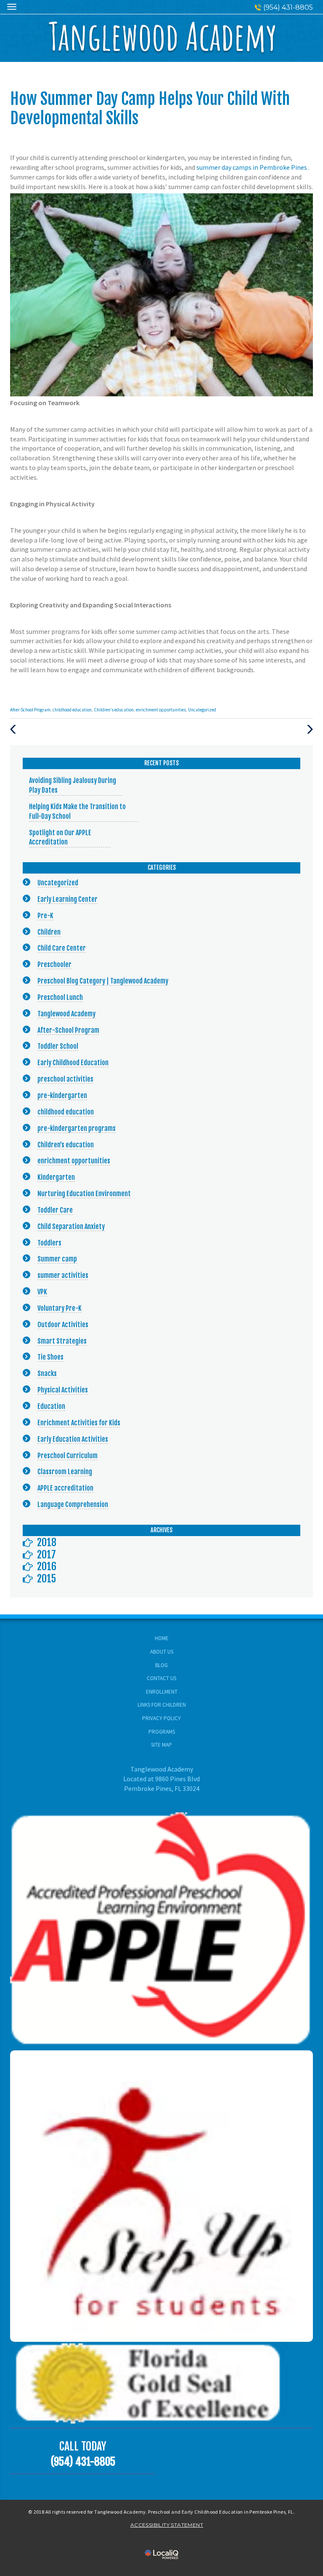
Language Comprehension (73, 1504)
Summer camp (57, 1259)
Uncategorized (202, 710)
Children (49, 932)
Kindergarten (56, 1177)
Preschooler (54, 965)
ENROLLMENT (162, 1692)
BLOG (161, 1665)
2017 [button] (46, 1555)
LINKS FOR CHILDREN (162, 1705)
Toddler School (58, 1046)
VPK (42, 1292)
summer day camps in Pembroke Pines (252, 167)
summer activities (63, 1275)
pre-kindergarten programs (77, 1128)
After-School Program (30, 710)
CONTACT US (161, 1678)
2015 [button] (46, 1579)
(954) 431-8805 (288, 7)
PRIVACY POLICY (161, 1718)
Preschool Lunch (60, 997)
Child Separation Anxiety (71, 1227)
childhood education (72, 710)
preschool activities (65, 1079)
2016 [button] (47, 1566)
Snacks (47, 1374)
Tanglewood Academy (66, 1014)
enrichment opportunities (161, 710)
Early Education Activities (73, 1439)
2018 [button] (47, 1542)
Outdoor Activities (63, 1325)
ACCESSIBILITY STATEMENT (167, 2525)
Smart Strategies (62, 1341)
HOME (162, 1638)
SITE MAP (161, 1745)
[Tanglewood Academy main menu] (12, 7)
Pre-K (45, 916)
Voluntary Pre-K (60, 1308)
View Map (162, 1798)
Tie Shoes (50, 1357)
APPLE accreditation (65, 1488)
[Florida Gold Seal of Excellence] (161, 2382)
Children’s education (114, 710)
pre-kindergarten (62, 1096)
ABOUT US (162, 1652)
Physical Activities (63, 1390)
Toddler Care (55, 1210)
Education (51, 1406)
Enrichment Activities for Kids (79, 1423)
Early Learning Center (68, 899)
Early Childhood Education (73, 1063)
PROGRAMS (162, 1732)
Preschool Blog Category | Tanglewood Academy (103, 981)
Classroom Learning (65, 1472)
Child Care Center (62, 948)
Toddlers (49, 1243)
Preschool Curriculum (68, 1456)
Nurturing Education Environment (84, 1194)
